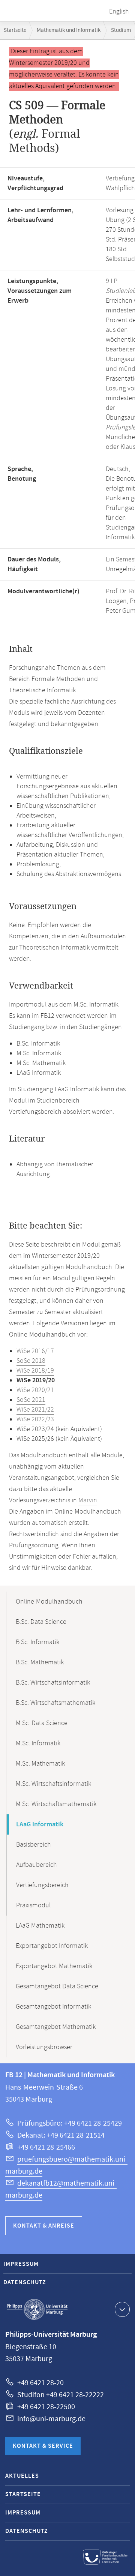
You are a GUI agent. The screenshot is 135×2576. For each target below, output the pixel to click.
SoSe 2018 (31, 1361)
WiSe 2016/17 (35, 1351)
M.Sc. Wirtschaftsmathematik (56, 1804)
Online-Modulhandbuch (49, 1602)
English (119, 12)
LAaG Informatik (40, 1824)
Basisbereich (34, 1845)
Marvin (88, 1500)
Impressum (21, 2264)
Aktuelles (22, 2476)
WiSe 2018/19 (35, 1371)
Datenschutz (25, 2283)
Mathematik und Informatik (69, 30)
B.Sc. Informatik (37, 1642)
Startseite (15, 30)
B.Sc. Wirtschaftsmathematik (55, 1703)
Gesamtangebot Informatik (53, 2007)
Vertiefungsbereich (42, 1885)
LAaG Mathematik (40, 1926)
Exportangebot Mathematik (54, 1966)
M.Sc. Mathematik (40, 1764)
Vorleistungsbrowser (44, 2047)
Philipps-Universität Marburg (37, 2309)
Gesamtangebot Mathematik (56, 2027)
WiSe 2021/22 (35, 1410)
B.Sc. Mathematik (40, 1662)
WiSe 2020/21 (35, 1390)
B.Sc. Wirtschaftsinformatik (53, 1683)
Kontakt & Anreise (44, 2226)
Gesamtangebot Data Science (57, 1986)
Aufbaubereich (37, 1865)
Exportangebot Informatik (52, 1946)
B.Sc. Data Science (41, 1622)
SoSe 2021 (31, 1400)
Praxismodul (33, 1905)
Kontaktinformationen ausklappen (122, 2309)
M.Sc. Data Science (42, 1723)
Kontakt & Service (43, 2446)
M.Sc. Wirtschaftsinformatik (53, 1784)
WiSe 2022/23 (35, 1419)
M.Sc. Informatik (38, 1743)
